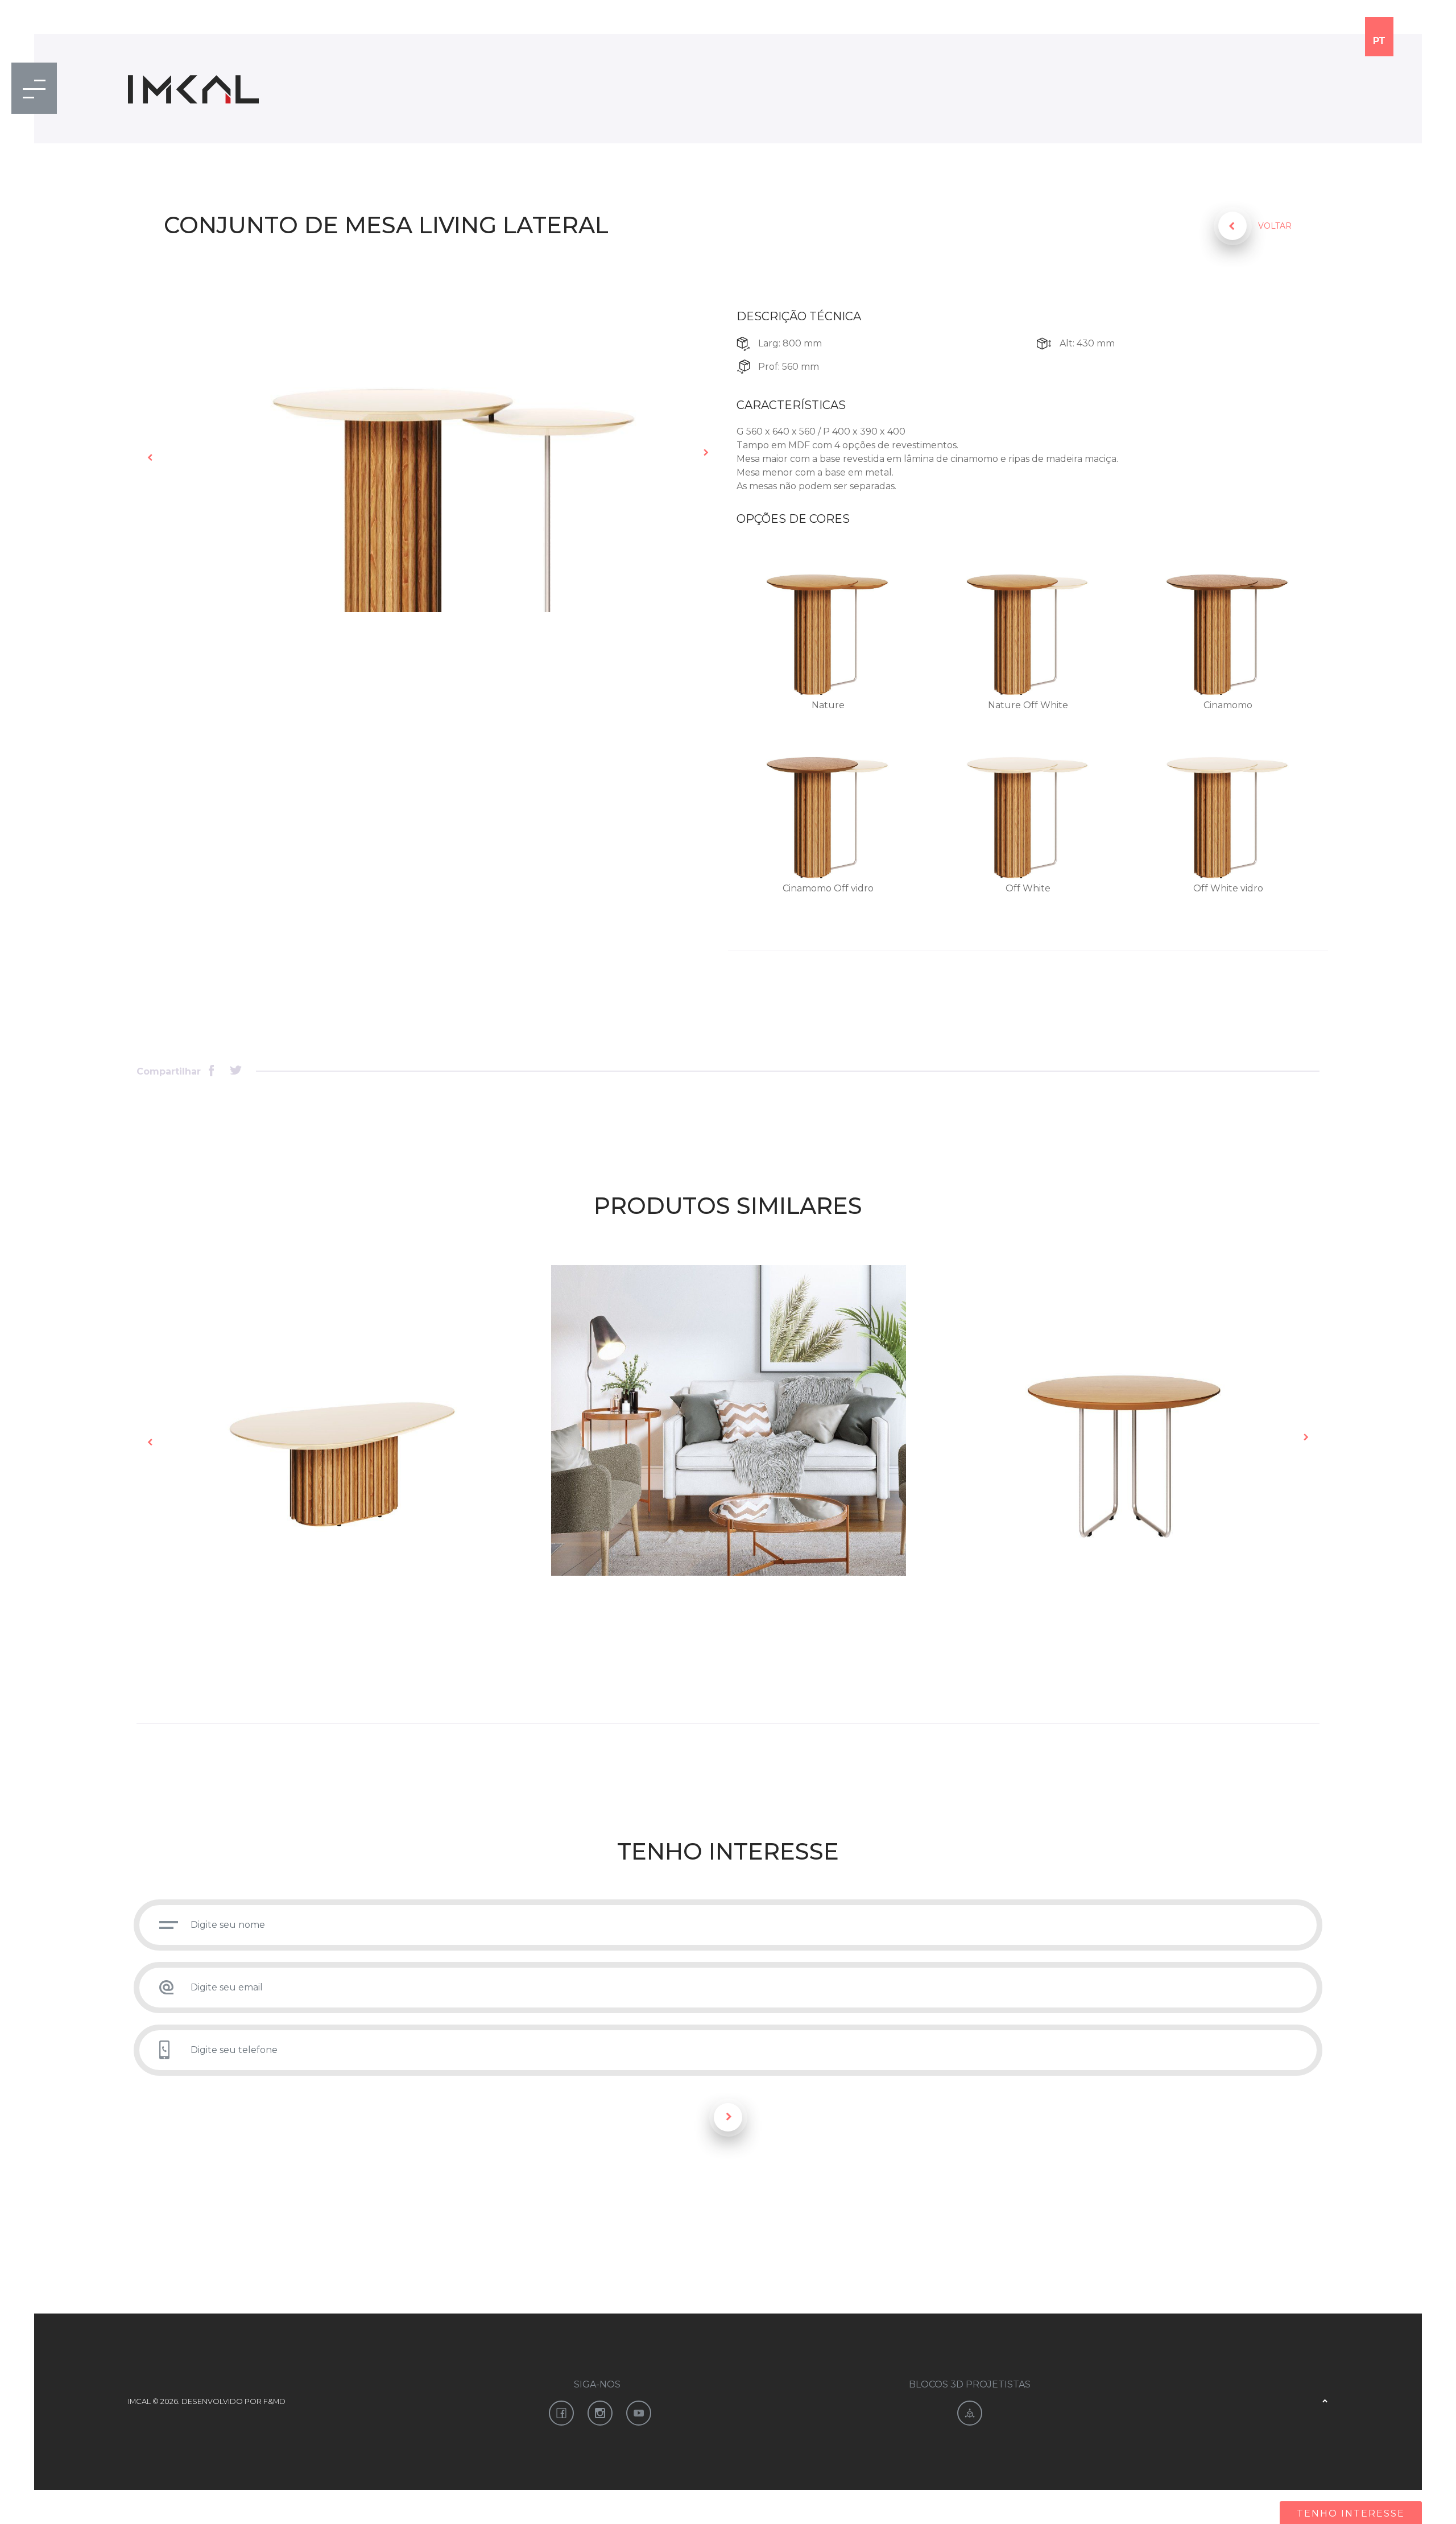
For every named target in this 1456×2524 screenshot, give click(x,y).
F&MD (274, 2401)
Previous (151, 457)
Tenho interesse (1351, 2513)
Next (705, 453)
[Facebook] (215, 1071)
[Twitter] (236, 1071)
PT (1379, 41)
